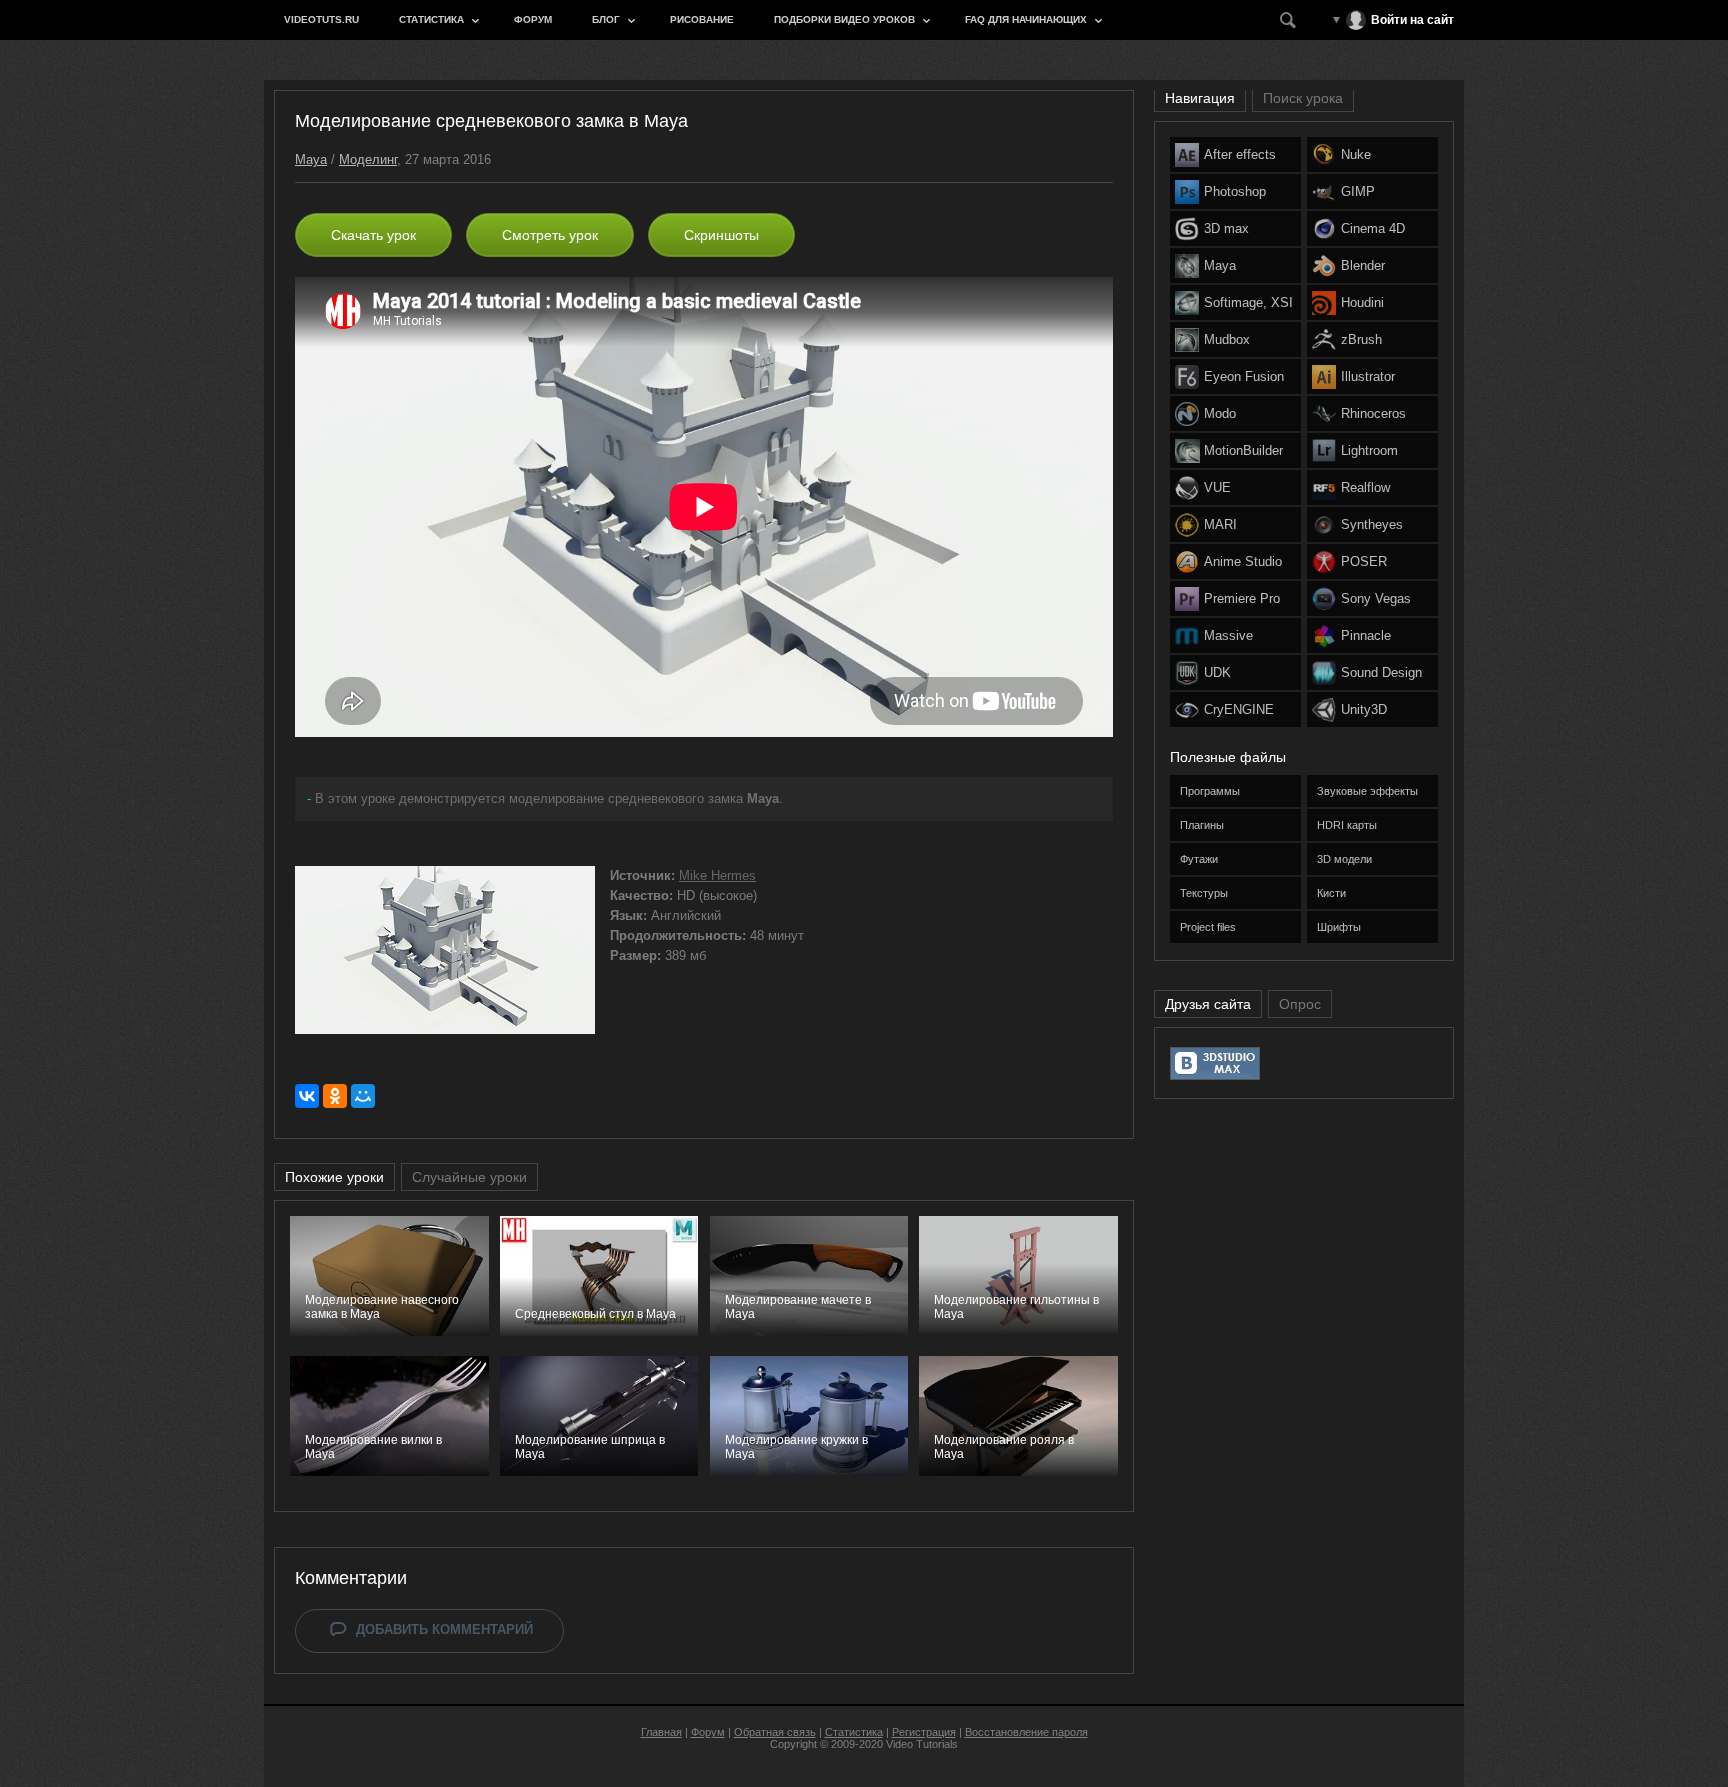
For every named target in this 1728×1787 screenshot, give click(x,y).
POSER (1364, 561)
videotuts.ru (321, 19)
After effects (1240, 154)
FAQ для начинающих (1026, 19)
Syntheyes (1372, 524)
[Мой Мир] (363, 1096)
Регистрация (924, 1732)
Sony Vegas (1376, 598)
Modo (1220, 413)
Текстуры (1204, 893)
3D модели (1344, 859)
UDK (1217, 672)
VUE (1217, 487)
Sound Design (1381, 672)
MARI (1220, 524)
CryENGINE (1239, 709)
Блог (606, 19)
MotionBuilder (1243, 450)
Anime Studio (1243, 561)
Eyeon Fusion (1244, 376)
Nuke (1356, 154)
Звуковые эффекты (1367, 791)
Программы (1210, 791)
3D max (1226, 228)
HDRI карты (1347, 825)
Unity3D (1364, 709)
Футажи (1199, 859)
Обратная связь (775, 1732)
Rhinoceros (1373, 413)
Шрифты (1339, 927)
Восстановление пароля (1026, 1732)
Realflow (1365, 487)
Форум (533, 19)
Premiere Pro (1242, 598)
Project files (1208, 927)
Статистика (431, 19)
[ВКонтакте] (307, 1096)
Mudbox (1227, 339)
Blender (1363, 265)
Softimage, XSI (1248, 302)
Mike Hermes (717, 875)
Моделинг (368, 159)
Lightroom (1369, 450)
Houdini (1362, 302)
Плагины (1202, 825)
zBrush (1361, 339)
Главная (661, 1732)
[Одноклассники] (335, 1096)
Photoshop (1235, 191)
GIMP (1358, 191)
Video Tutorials (922, 1744)
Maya (311, 159)
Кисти (1331, 893)
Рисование (702, 19)
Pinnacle (1366, 635)
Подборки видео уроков (844, 19)
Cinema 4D (1373, 228)
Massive (1228, 635)
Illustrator (1368, 376)
